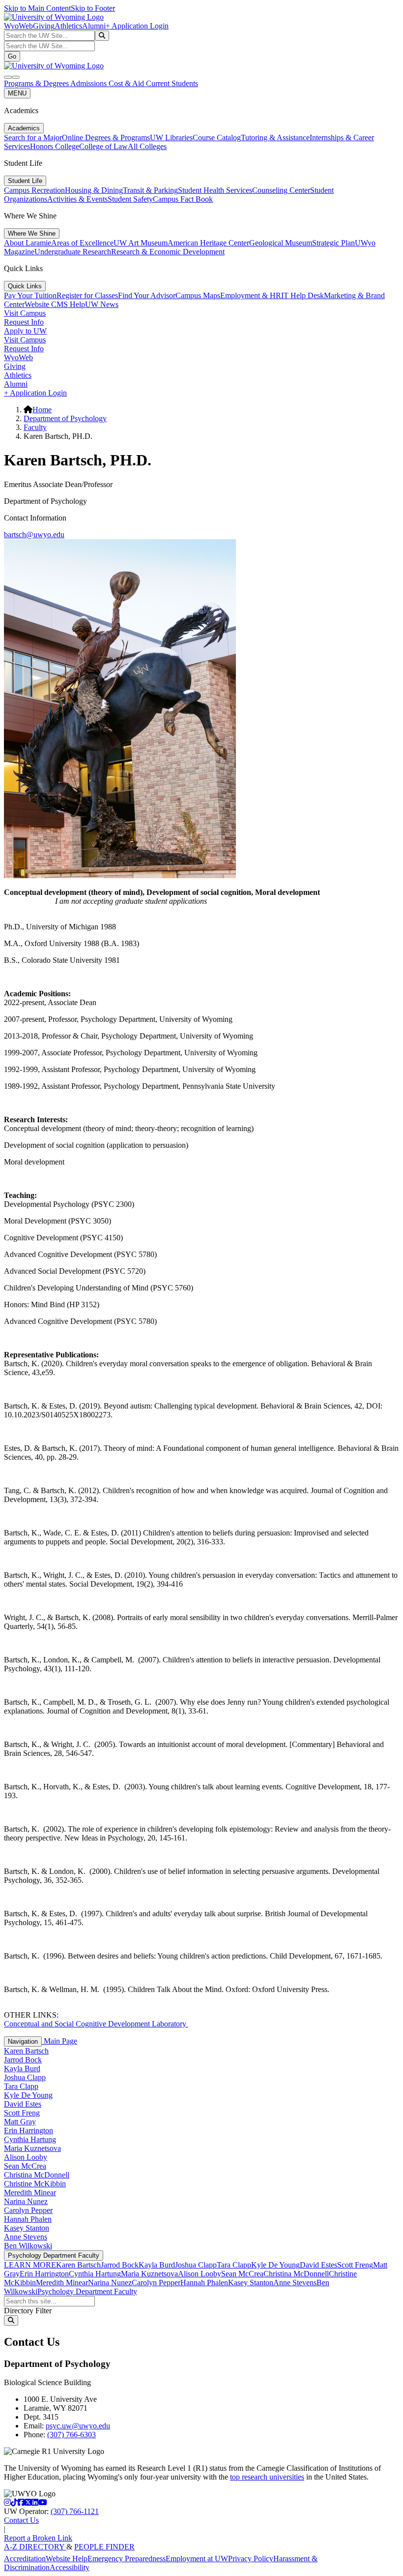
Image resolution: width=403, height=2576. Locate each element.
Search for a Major (33, 138)
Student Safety (130, 199)
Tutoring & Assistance (275, 138)
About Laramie (28, 243)
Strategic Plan (333, 243)
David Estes (23, 2104)
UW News (102, 304)
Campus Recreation (34, 190)
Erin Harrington (29, 2131)
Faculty (35, 427)
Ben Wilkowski (28, 2246)
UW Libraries (171, 138)
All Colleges (147, 146)
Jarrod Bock (23, 2060)
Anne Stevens (26, 2237)
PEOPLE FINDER (104, 2547)
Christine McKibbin (35, 2184)
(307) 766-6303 (72, 2435)
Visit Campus (25, 313)
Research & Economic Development (168, 252)
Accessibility (70, 2567)
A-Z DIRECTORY (35, 2547)
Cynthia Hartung (30, 2139)
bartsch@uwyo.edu (34, 535)
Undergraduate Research (73, 252)
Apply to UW (25, 331)
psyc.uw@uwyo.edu (78, 2426)
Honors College (55, 146)
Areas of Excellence (82, 243)
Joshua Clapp (25, 2077)
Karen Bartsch (26, 2051)
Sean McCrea (25, 2166)
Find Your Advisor (147, 295)
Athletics (68, 26)
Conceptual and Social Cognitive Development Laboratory (96, 2024)
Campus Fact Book (183, 199)
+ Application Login (137, 26)
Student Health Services (215, 190)
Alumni (94, 26)
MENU (17, 93)
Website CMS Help (55, 304)
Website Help (67, 2559)
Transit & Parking (150, 190)
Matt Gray (20, 2122)
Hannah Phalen (28, 2219)
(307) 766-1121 (75, 2511)
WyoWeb (18, 26)
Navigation (23, 2041)
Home (42, 410)
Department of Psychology (65, 418)
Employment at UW (197, 2559)
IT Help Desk (302, 295)
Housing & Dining (94, 190)
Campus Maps (198, 295)
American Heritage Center (208, 243)
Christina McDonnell (37, 2175)
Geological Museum (281, 243)
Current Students (172, 83)
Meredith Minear (30, 2193)
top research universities (267, 2477)
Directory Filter (28, 2311)
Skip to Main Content (37, 8)
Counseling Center (281, 190)
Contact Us (21, 2520)
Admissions (89, 83)
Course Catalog (217, 138)
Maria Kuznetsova (32, 2148)
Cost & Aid (127, 83)
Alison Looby (26, 2157)
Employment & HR (251, 295)
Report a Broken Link (38, 2538)
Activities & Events (77, 199)
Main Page (59, 2041)
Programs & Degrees (37, 83)
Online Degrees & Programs (106, 138)
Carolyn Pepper (28, 2210)
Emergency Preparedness (127, 2559)
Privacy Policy (251, 2559)
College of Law (103, 146)
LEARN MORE (30, 2265)
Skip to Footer (93, 8)
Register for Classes (87, 295)
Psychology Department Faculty (54, 2255)
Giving (44, 26)
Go (12, 56)
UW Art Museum (141, 243)
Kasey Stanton (27, 2228)
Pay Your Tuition (30, 295)
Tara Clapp (21, 2086)
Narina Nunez (26, 2201)
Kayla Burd (22, 2069)
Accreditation (25, 2559)
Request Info (24, 322)
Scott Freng (22, 2113)
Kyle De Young (28, 2095)
